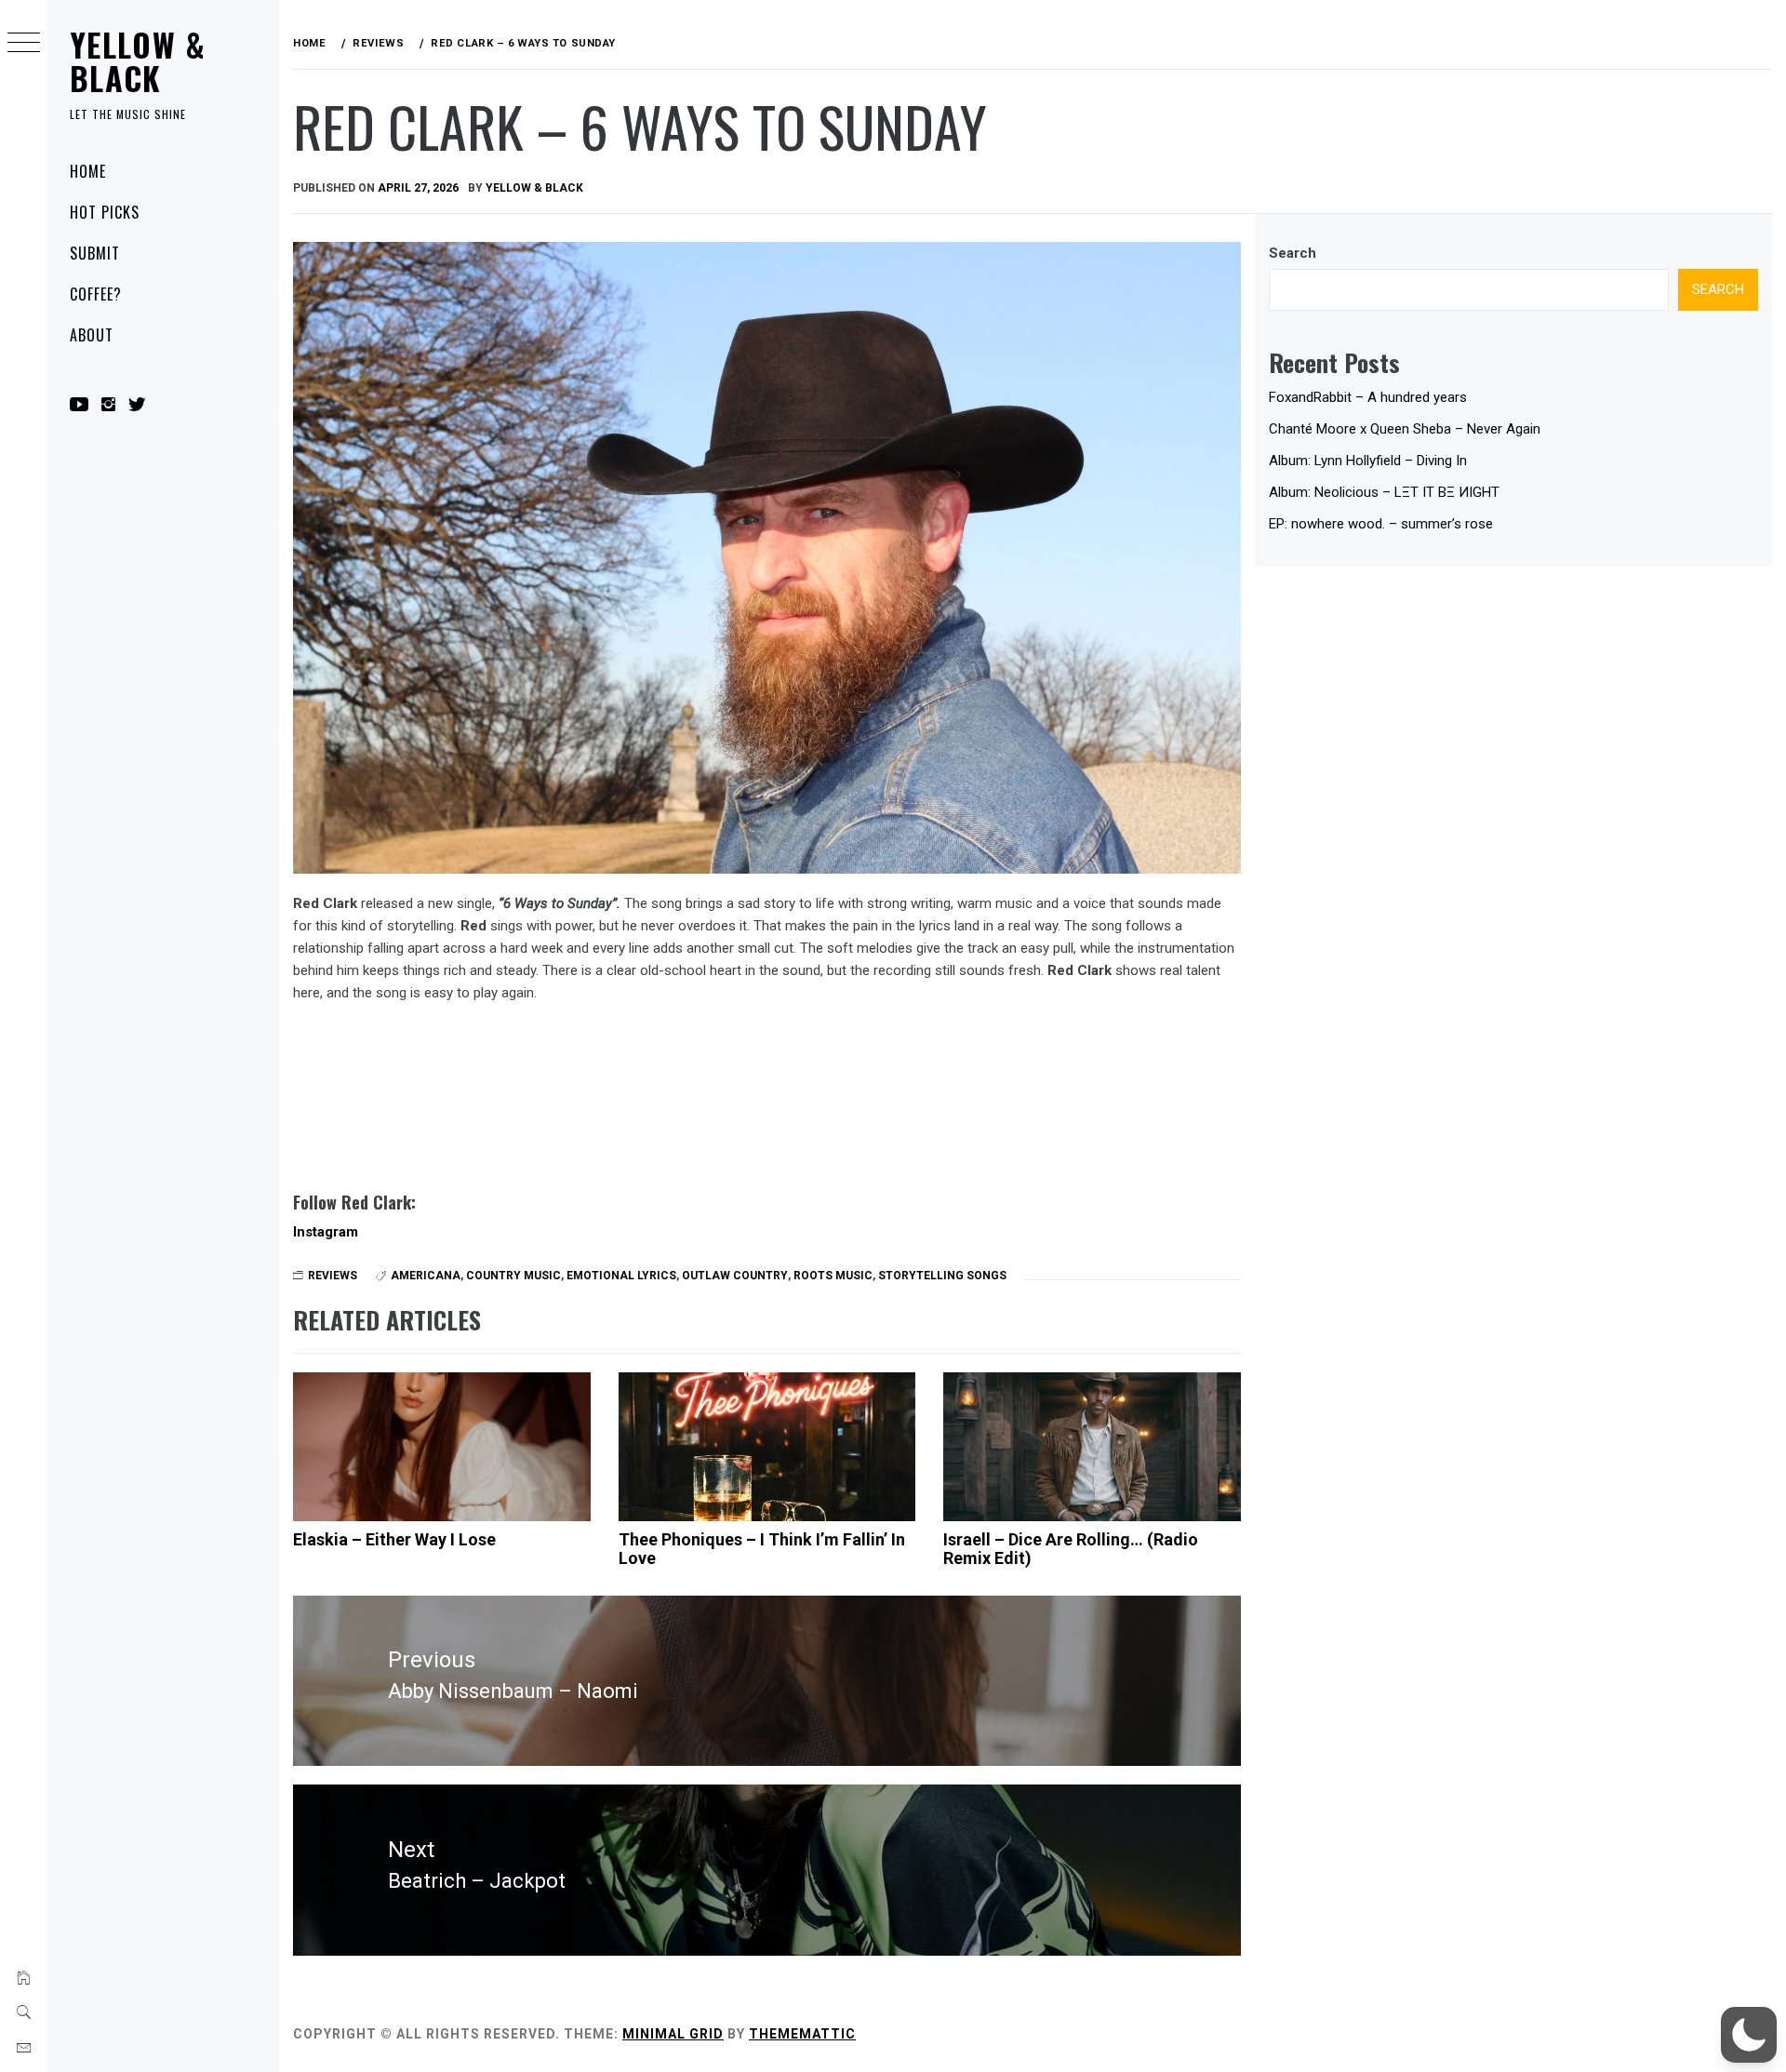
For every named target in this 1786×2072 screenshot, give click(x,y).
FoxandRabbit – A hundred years (1368, 397)
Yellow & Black (138, 61)
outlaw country (735, 1276)
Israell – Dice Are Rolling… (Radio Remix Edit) (1071, 1549)
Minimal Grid (673, 2034)
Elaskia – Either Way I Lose (394, 1539)
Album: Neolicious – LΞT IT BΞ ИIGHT (1384, 492)
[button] (1749, 2035)
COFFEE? (96, 294)
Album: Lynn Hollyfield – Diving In (1368, 461)
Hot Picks (105, 212)
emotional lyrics (621, 1276)
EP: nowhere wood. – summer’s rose (1381, 524)
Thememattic (802, 2034)
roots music (833, 1276)
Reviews (333, 1276)
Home (88, 171)
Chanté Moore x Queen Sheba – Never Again (1405, 429)
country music (513, 1276)
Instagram (326, 1232)
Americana (426, 1276)
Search (1293, 253)
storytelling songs (942, 1276)
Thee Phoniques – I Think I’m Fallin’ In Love (762, 1549)
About (92, 335)
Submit (95, 253)
